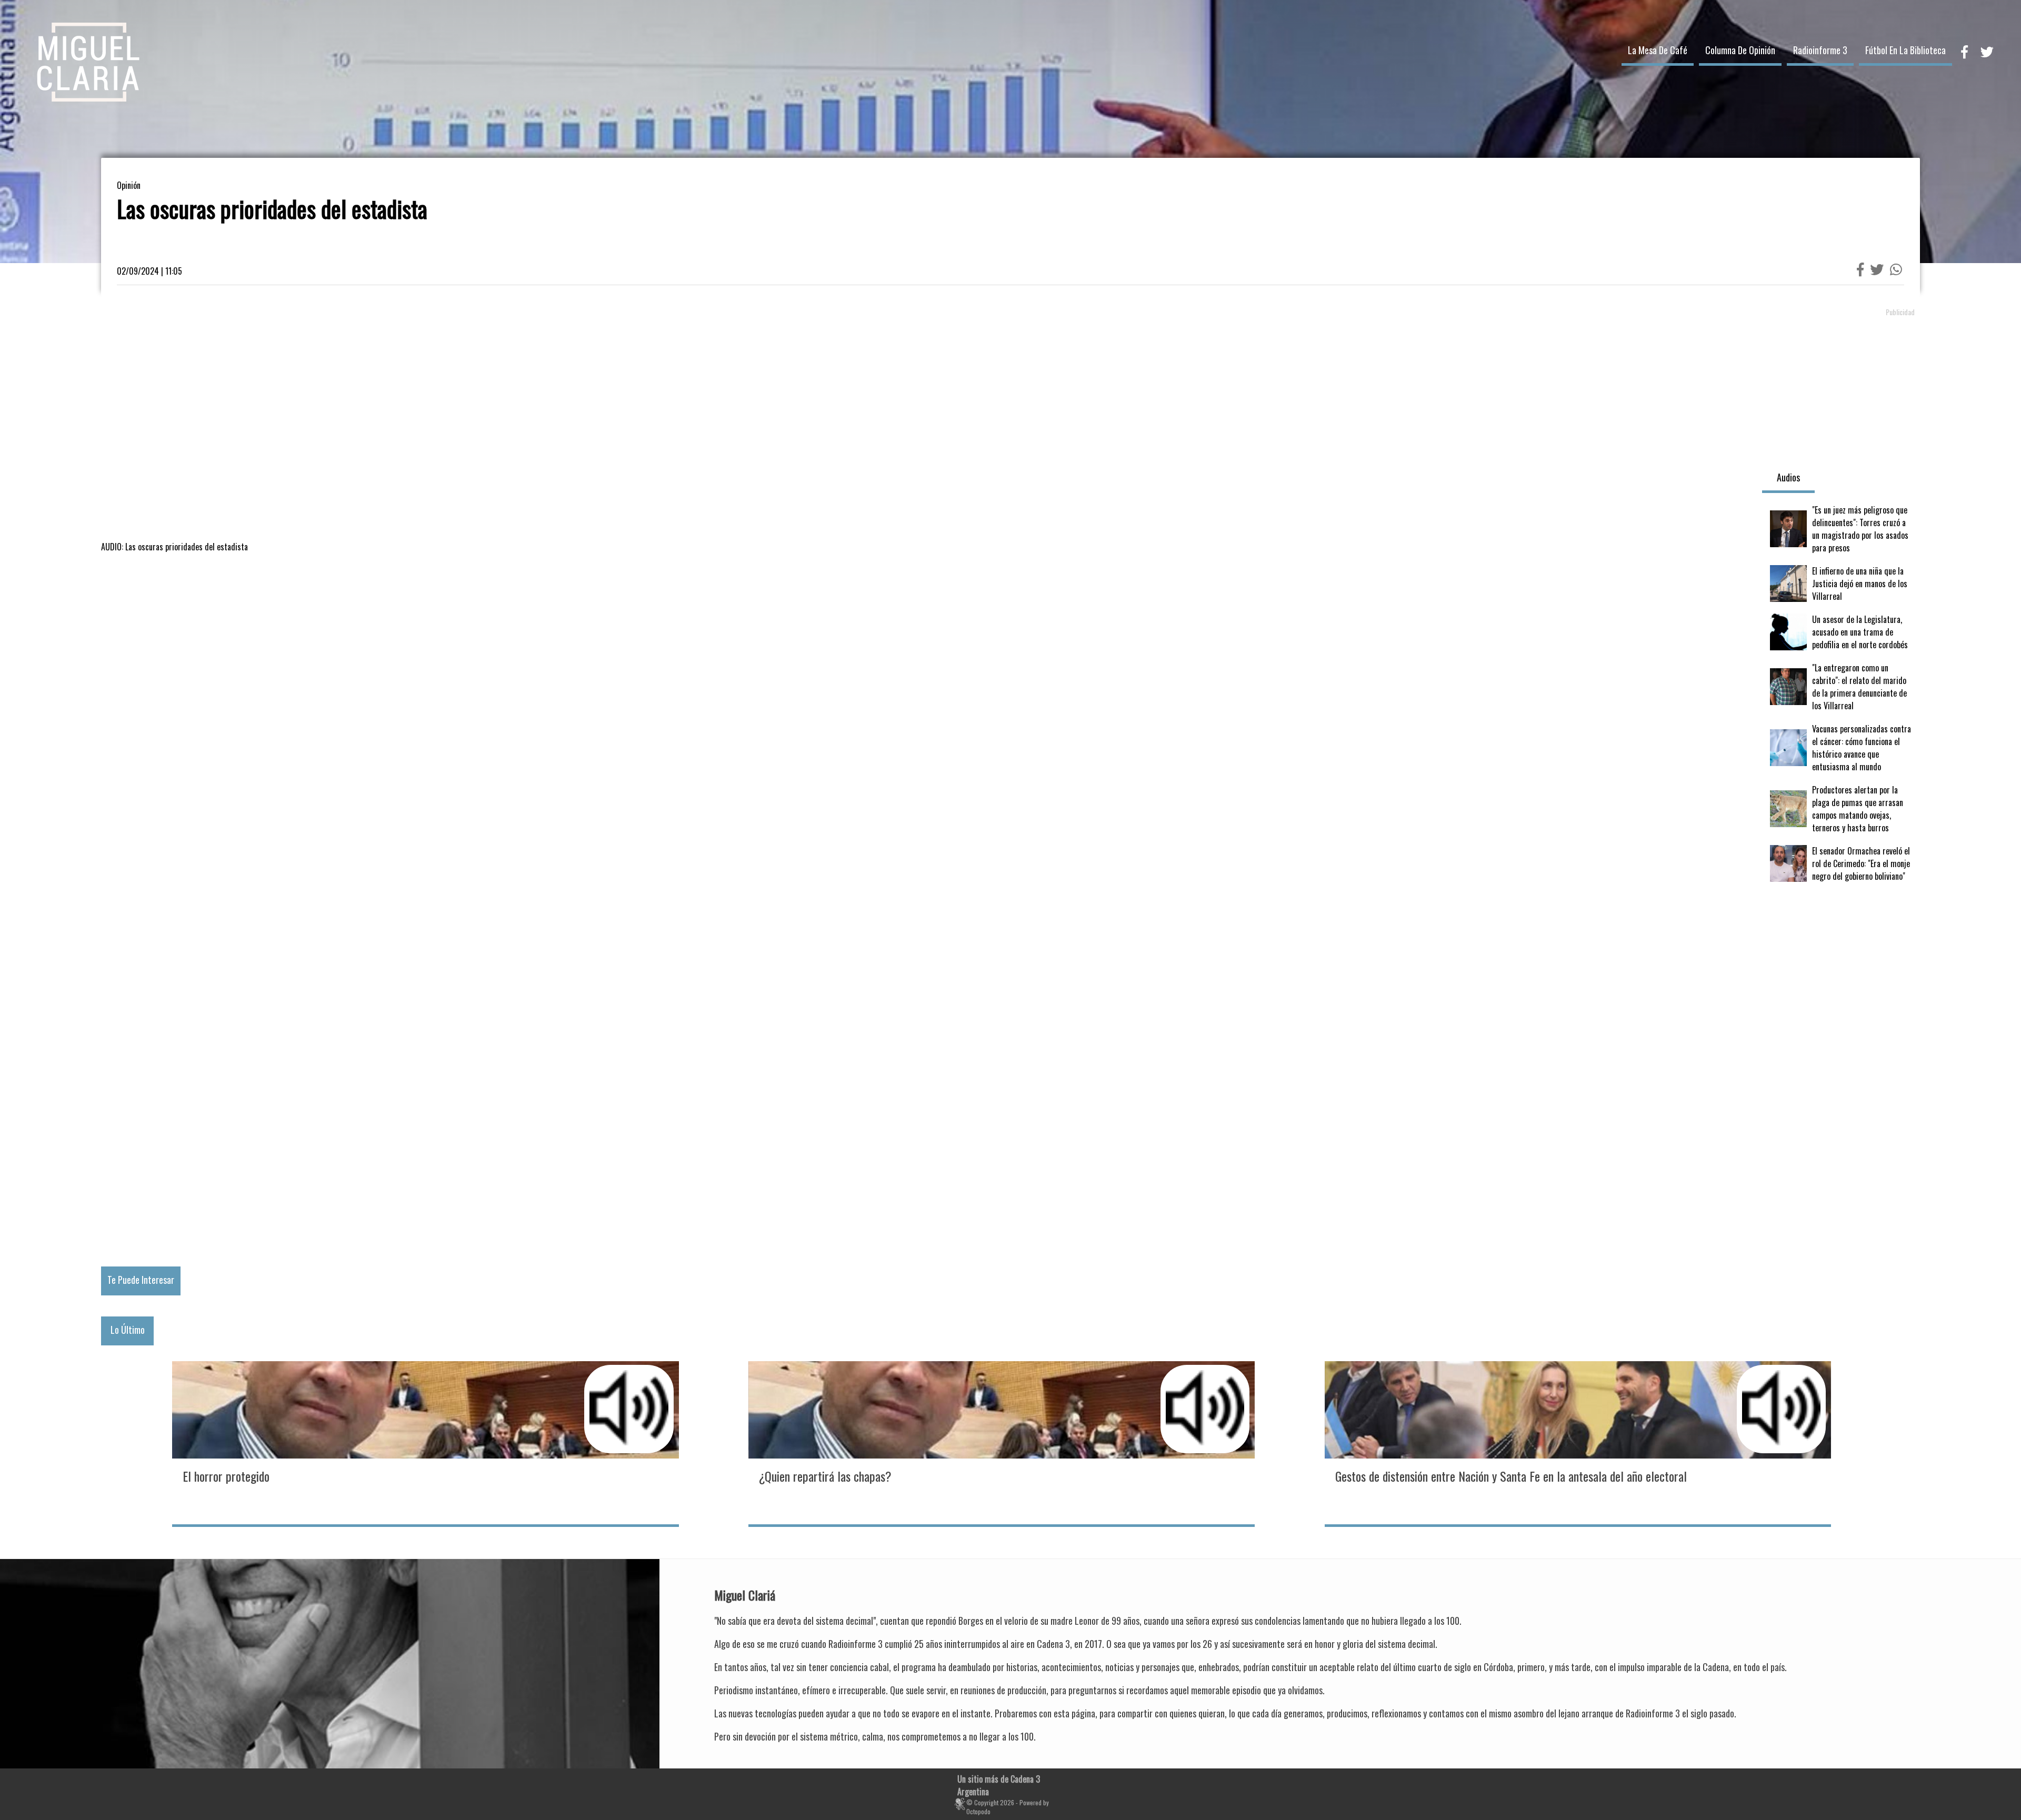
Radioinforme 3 (1820, 50)
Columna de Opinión (1740, 50)
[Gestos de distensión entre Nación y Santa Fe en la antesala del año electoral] (1578, 1443)
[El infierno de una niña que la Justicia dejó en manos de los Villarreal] (1841, 584)
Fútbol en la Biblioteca (1905, 50)
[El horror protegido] (425, 1443)
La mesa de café (1658, 50)
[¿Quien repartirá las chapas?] (1002, 1443)
